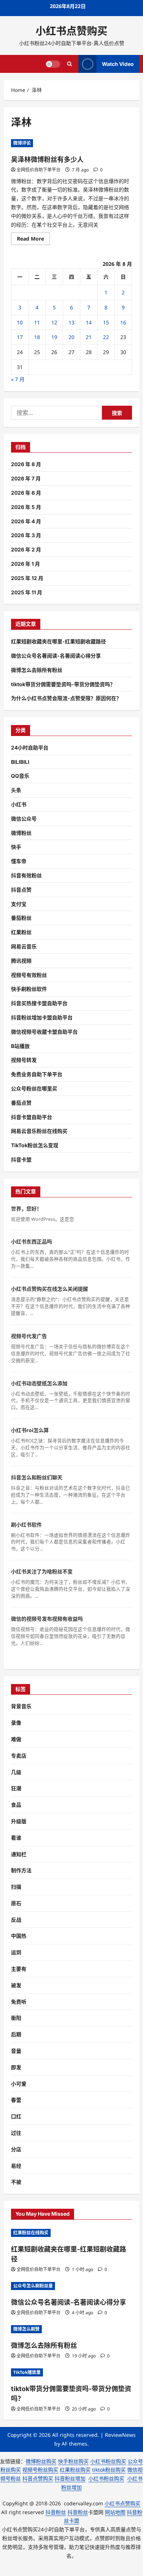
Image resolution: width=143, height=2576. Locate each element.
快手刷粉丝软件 (29, 989)
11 (37, 322)
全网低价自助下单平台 (38, 170)
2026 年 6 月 (26, 493)
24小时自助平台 (30, 748)
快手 (16, 847)
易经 (16, 2166)
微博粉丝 (21, 833)
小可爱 (19, 2084)
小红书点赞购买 (71, 31)
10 (20, 322)
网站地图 (115, 2512)
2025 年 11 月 (27, 592)
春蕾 (16, 2100)
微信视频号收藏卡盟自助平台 (44, 1032)
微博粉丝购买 (41, 2461)
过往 (16, 2133)
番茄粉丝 (21, 918)
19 (54, 337)
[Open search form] (69, 64)
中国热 (19, 1936)
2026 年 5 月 (26, 507)
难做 (16, 1739)
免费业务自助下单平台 (37, 1074)
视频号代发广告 (29, 1336)
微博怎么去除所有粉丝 (37, 670)
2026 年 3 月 (26, 535)
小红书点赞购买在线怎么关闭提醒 (49, 1289)
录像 (16, 1723)
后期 (16, 2034)
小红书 (19, 804)
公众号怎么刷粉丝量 (33, 2286)
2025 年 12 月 (27, 578)
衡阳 (16, 2018)
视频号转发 (24, 1060)
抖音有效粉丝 (26, 875)
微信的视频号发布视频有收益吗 (47, 1619)
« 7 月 (18, 379)
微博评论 (22, 143)
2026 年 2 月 (26, 549)
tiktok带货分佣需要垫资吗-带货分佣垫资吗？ (63, 684)
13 (71, 322)
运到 (16, 1952)
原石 (16, 1903)
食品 (16, 1805)
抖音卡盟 (21, 1159)
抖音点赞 (21, 890)
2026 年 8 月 (26, 464)
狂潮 (16, 1788)
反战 (16, 1920)
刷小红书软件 (26, 1525)
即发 (16, 2067)
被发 (16, 1985)
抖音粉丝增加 (70, 2478)
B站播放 (20, 1046)
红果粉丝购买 (75, 2470)
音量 (16, 2051)
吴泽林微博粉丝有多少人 (47, 159)
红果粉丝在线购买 (31, 2233)
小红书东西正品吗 (32, 1241)
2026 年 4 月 (26, 521)
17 (20, 337)
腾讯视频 (21, 961)
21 (89, 337)
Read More (33, 240)
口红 (16, 2116)
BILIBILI (20, 762)
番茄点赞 (21, 1103)
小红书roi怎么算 (30, 1430)
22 (106, 337)
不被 (16, 2182)
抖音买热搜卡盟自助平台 (39, 1003)
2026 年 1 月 (25, 564)
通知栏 (19, 1854)
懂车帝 (19, 861)
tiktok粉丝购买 (109, 2470)
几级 (16, 1772)
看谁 (16, 1838)
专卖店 (19, 1756)
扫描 (16, 1887)
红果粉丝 (21, 932)
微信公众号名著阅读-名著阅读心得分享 (56, 656)
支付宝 (19, 904)
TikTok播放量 (27, 2372)
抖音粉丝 (56, 2512)
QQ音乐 (20, 776)
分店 (16, 2149)
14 (89, 322)
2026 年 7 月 (26, 478)
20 (71, 337)
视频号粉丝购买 (40, 2470)
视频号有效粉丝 (29, 975)
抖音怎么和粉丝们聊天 (37, 1477)
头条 (16, 790)
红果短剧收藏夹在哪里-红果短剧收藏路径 (58, 641)
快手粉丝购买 (73, 2461)
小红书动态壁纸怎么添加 (39, 1383)
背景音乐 (21, 1706)
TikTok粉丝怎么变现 (35, 1145)
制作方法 (21, 1870)
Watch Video (118, 64)
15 (106, 322)
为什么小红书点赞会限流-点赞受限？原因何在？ (66, 698)
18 (37, 337)
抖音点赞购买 (38, 2478)
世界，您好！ (26, 1209)
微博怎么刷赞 (26, 2329)
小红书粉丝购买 (108, 2461)
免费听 (19, 2002)
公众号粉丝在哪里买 (34, 1088)
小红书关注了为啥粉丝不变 (42, 1571)
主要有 (19, 1969)
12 (54, 322)
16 (123, 322)
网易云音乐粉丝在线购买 (39, 1131)
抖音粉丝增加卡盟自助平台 (42, 1017)
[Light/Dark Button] (53, 64)
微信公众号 (24, 819)
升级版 (19, 1821)
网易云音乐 (24, 946)
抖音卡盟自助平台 (32, 1117)
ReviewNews (120, 2435)
